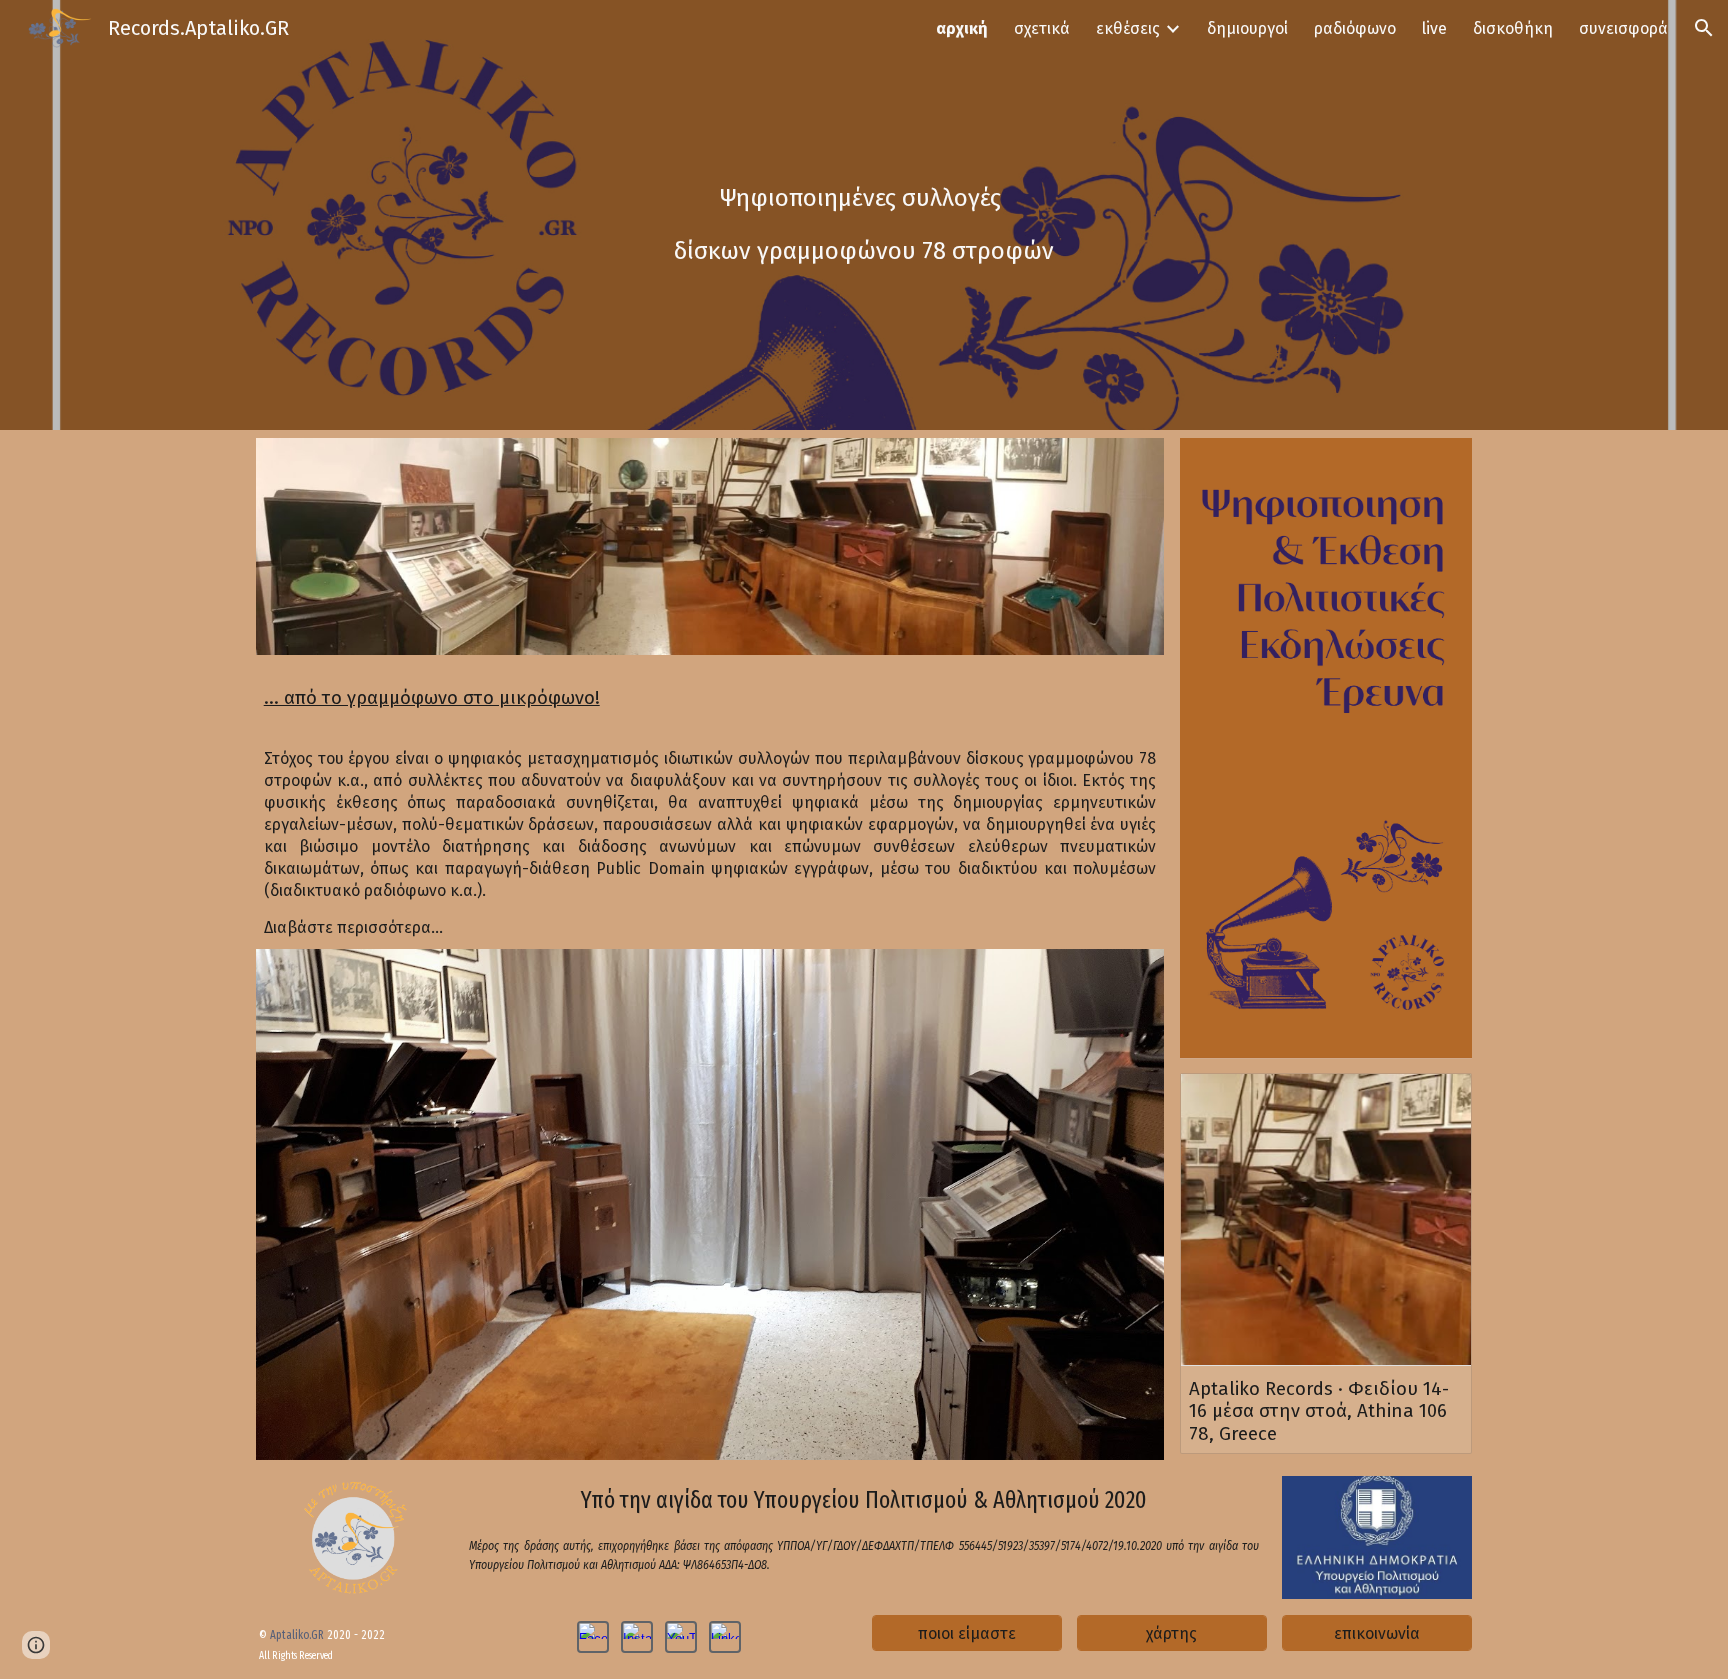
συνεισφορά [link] (1623, 28)
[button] (1704, 28)
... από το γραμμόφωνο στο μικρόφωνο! (432, 698)
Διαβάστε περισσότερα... (353, 927)
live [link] (1434, 28)
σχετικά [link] (1042, 28)
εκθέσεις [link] (1128, 28)
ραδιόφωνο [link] (1355, 28)
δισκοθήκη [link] (1513, 28)
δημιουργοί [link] (1247, 28)
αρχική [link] (962, 28)
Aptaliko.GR (298, 1635)
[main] (864, 215)
